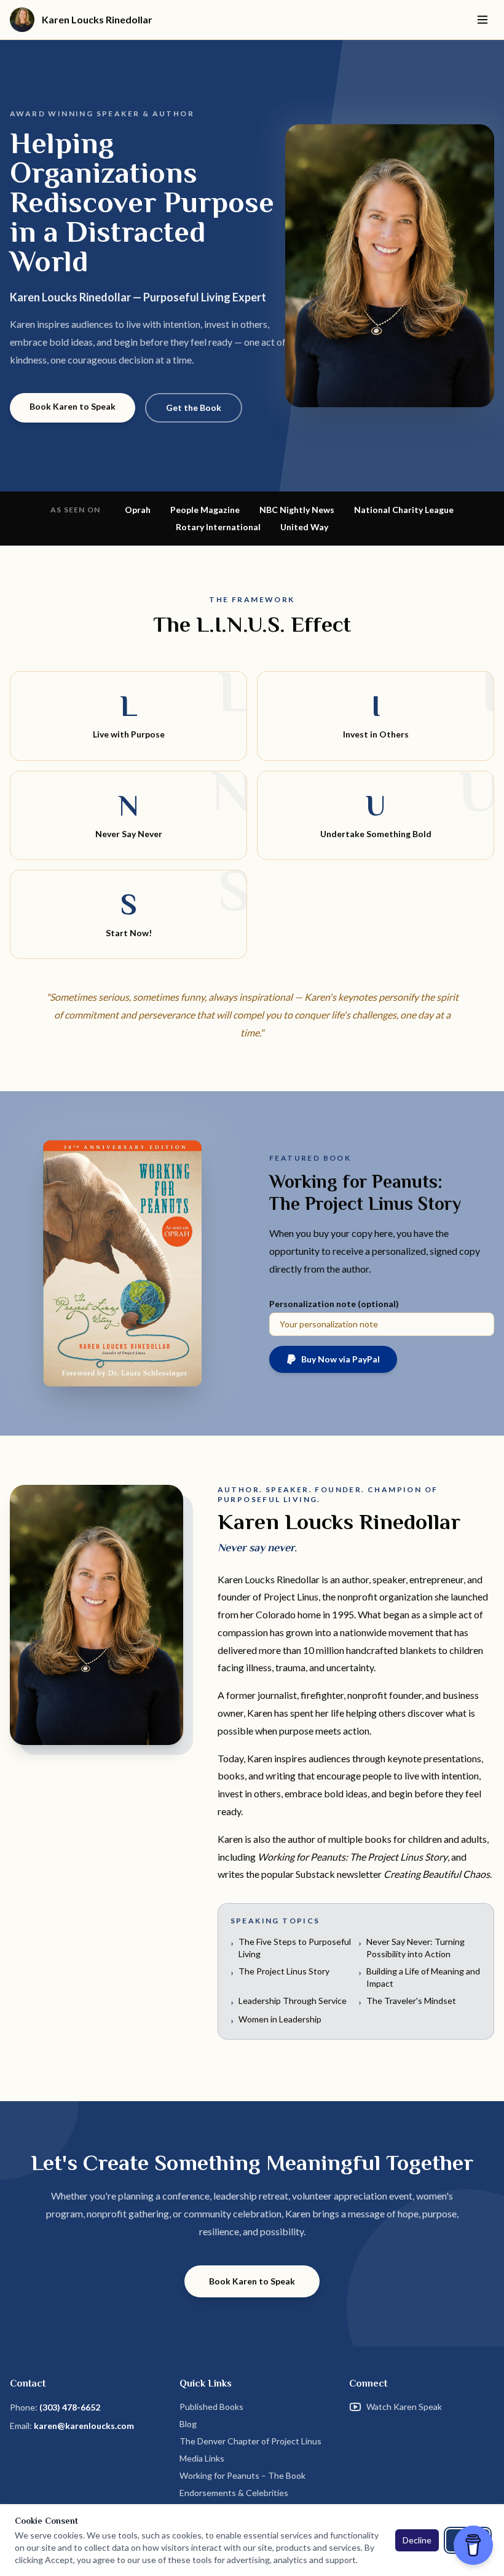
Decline (417, 2540)
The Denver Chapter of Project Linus (250, 2441)
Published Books (211, 2407)
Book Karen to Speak (73, 406)
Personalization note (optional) (334, 1304)
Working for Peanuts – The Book (242, 2475)
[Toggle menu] (482, 20)
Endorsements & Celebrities (234, 2493)
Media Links (202, 2458)
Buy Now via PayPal (341, 1359)
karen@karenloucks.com (84, 2426)
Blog (188, 2424)
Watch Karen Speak (404, 2407)
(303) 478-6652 (70, 2407)
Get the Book (194, 407)
